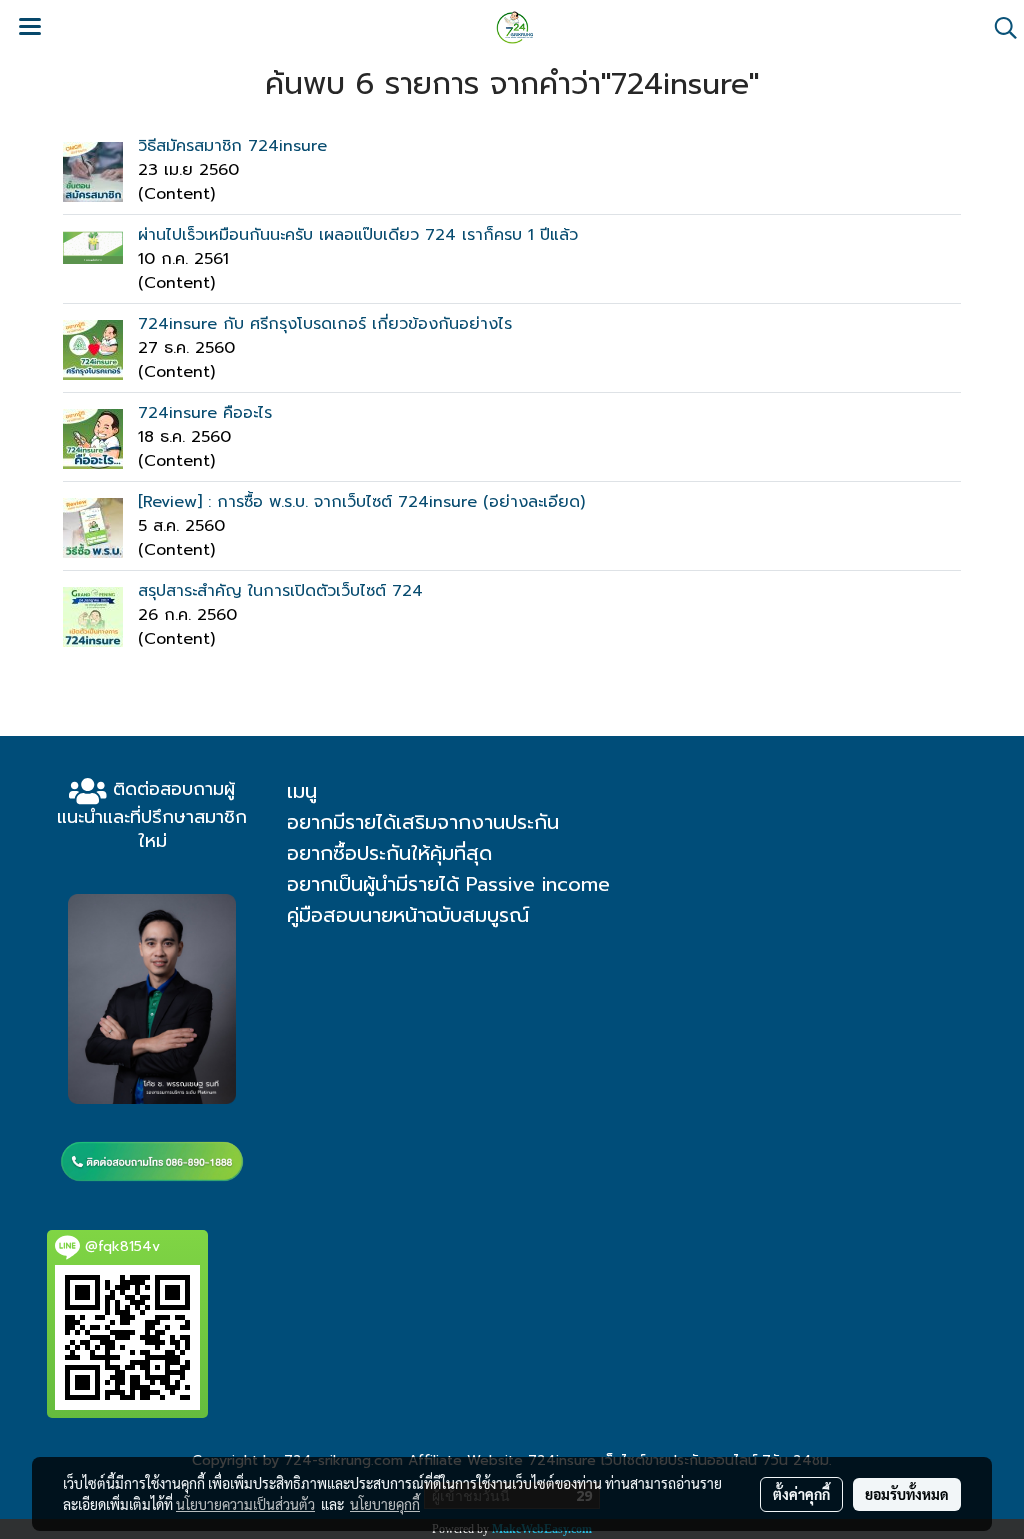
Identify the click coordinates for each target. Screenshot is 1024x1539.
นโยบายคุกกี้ (385, 1504)
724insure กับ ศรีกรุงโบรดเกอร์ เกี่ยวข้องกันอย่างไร (325, 324)
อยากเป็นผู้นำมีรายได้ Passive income (448, 884)
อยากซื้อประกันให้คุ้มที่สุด (389, 853)
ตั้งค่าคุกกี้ (801, 1494)
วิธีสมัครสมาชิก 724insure (232, 146)
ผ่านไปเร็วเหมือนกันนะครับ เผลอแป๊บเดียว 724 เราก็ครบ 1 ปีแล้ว (358, 235)
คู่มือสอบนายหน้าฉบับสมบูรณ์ (408, 915)
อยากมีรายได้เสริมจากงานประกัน (423, 822)
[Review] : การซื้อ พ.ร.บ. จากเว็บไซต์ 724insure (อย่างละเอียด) (361, 502)
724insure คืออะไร (205, 413)
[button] (999, 28)
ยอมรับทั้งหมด (907, 1494)
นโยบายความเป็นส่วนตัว (245, 1504)
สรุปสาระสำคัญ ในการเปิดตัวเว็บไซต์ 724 (280, 591)
